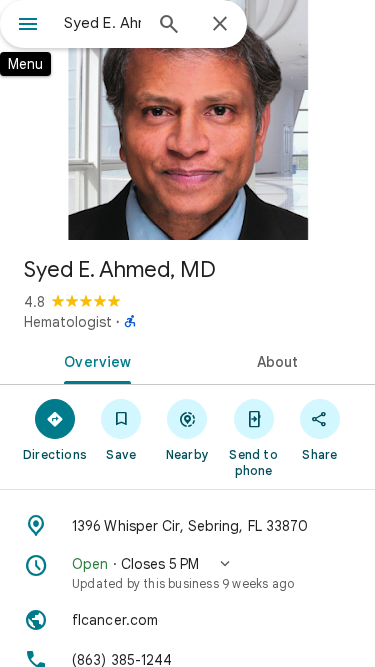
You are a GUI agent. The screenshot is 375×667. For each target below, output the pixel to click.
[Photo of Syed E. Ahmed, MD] (187, 120)
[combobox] (102, 23)
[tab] (94, 360)
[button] (187, 573)
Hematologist (68, 322)
